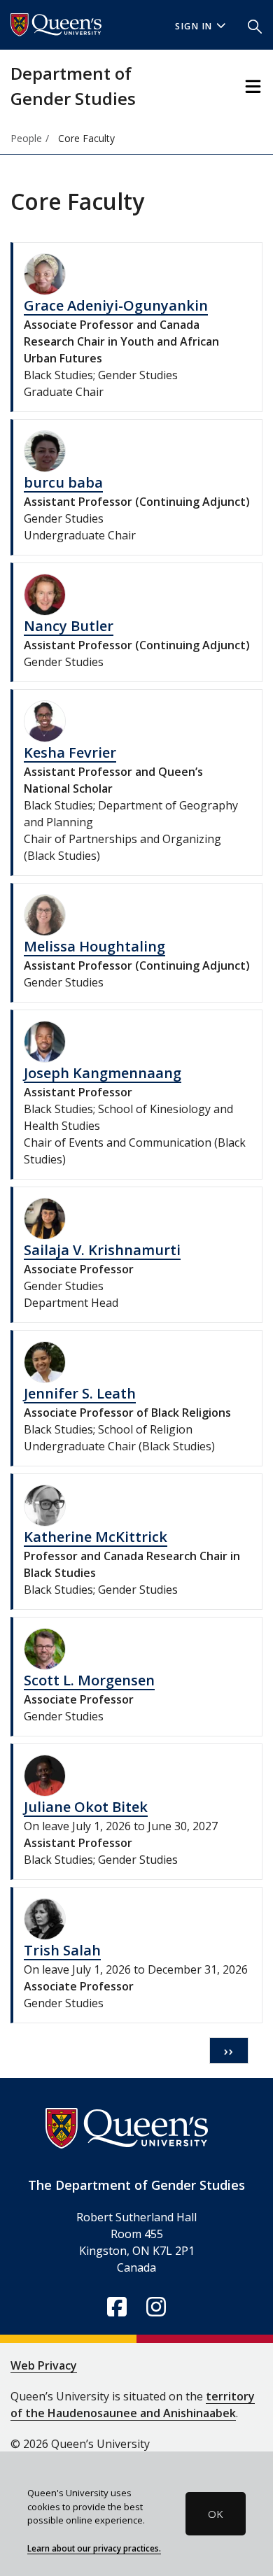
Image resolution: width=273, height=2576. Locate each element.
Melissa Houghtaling (94, 946)
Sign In (194, 26)
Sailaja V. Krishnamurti (102, 1250)
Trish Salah (62, 1950)
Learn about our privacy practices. (94, 2548)
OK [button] (216, 2514)
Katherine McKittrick (96, 1537)
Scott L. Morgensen (89, 1680)
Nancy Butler (69, 626)
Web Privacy (44, 2365)
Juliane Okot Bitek (86, 1807)
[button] (255, 25)
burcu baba (63, 482)
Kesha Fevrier (70, 752)
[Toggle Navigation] (253, 86)
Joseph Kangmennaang (103, 1073)
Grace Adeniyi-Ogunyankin (116, 305)
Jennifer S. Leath (80, 1393)
